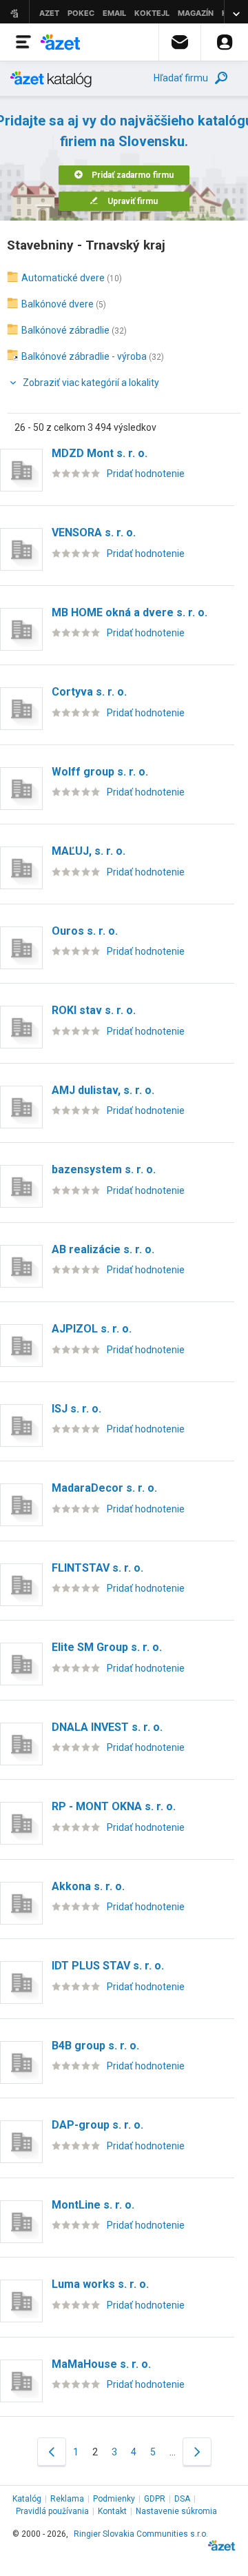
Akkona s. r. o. (88, 1886)
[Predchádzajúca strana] (52, 2452)
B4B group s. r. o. (95, 2046)
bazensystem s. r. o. (104, 1169)
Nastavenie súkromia (176, 2511)
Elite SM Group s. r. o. (107, 1647)
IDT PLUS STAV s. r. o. (108, 1966)
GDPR (155, 2499)
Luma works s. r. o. (100, 2284)
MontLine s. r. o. (93, 2205)
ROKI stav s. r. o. (94, 1010)
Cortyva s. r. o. (89, 692)
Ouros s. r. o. (85, 931)
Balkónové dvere (58, 304)
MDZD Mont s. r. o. (100, 453)
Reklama (67, 2499)
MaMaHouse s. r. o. (101, 2364)
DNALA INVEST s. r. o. (107, 1727)
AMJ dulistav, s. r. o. (103, 1090)
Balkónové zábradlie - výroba (84, 356)
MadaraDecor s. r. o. (104, 1488)
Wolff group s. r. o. (100, 772)
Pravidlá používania (52, 2511)
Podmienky (114, 2499)
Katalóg (27, 2499)
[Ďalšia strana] (197, 2452)
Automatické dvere (63, 278)
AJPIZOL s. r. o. (92, 1329)
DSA (182, 2499)
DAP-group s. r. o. (97, 2125)
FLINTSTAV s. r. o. (97, 1568)
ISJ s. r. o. (76, 1409)
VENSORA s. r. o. (94, 533)
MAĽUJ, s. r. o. (89, 851)
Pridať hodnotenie (146, 474)
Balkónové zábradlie (65, 330)
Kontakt (112, 2511)
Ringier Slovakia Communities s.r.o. (141, 2534)
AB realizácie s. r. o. (103, 1249)
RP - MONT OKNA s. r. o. (114, 1806)
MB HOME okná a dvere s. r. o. (130, 612)
